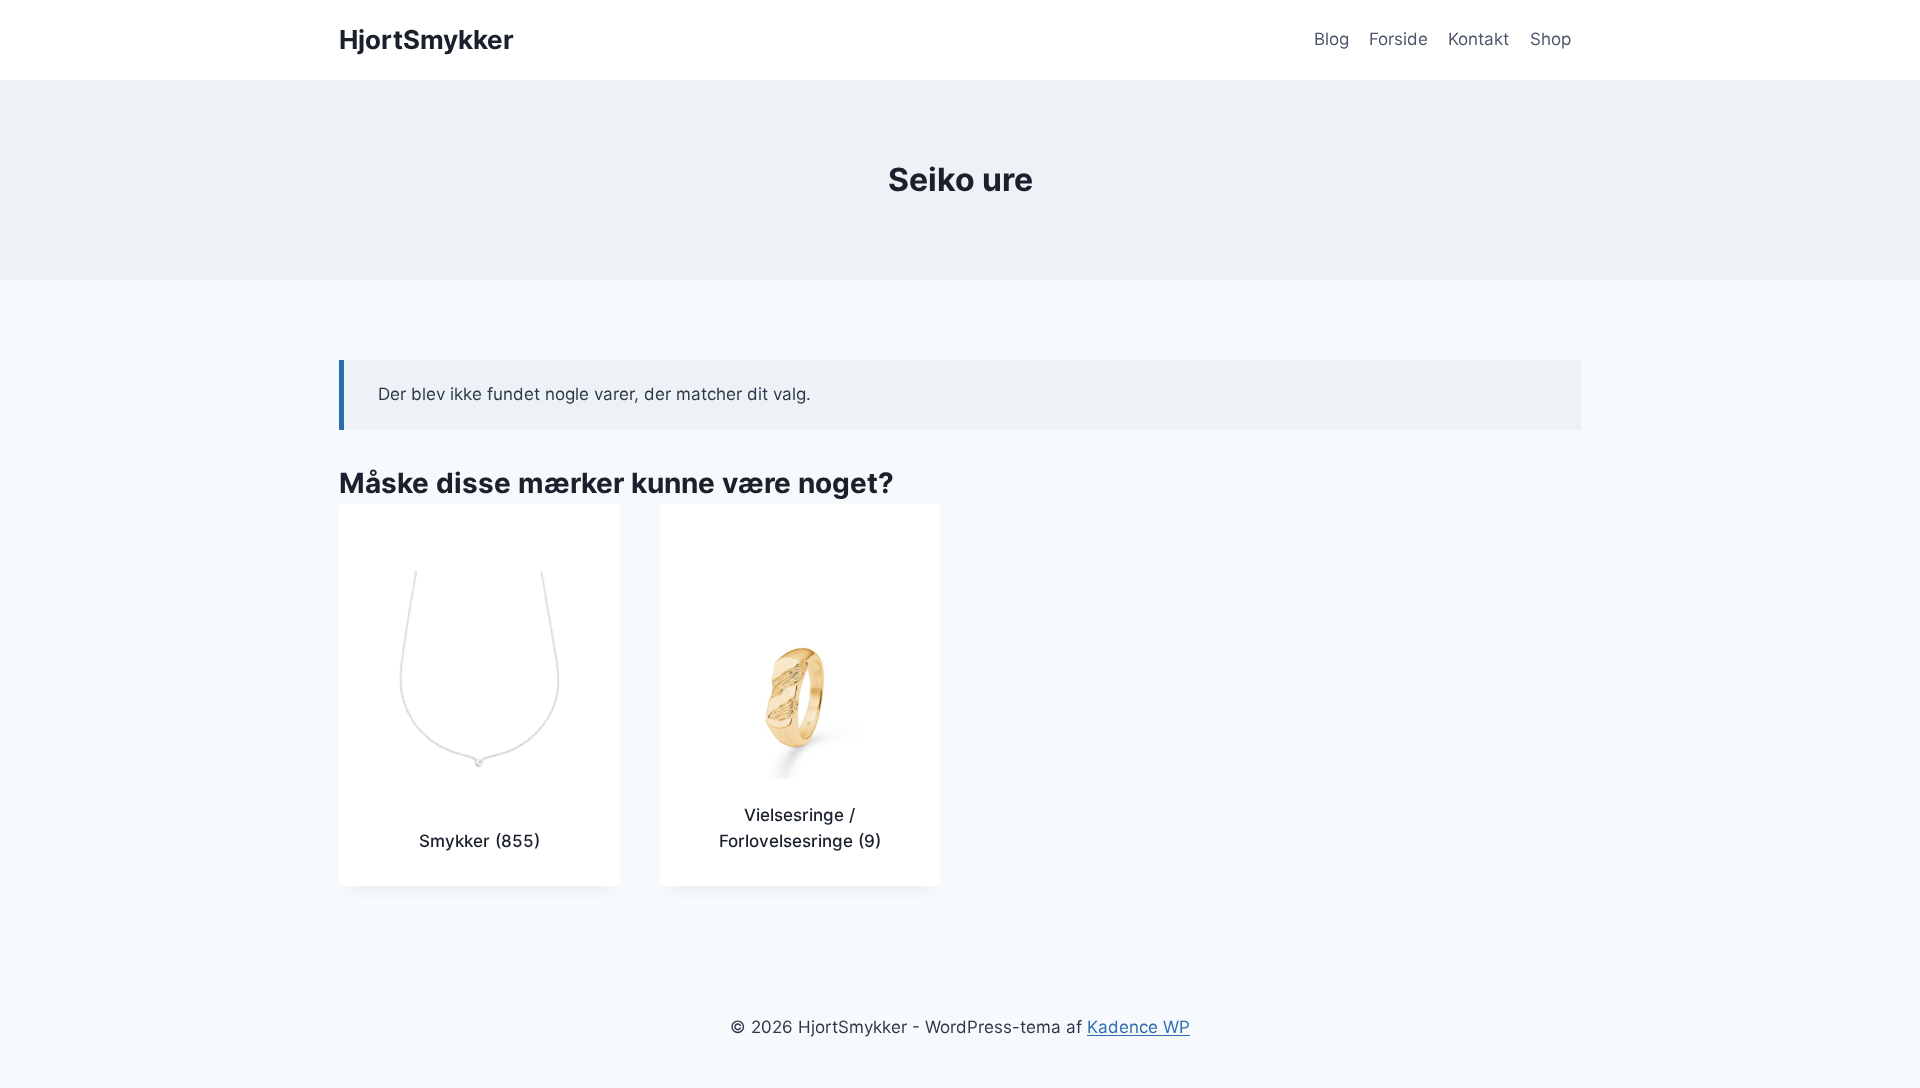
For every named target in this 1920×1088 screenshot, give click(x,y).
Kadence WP (1138, 1027)
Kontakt (1478, 39)
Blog (1331, 39)
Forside (1398, 39)
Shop (1550, 39)
